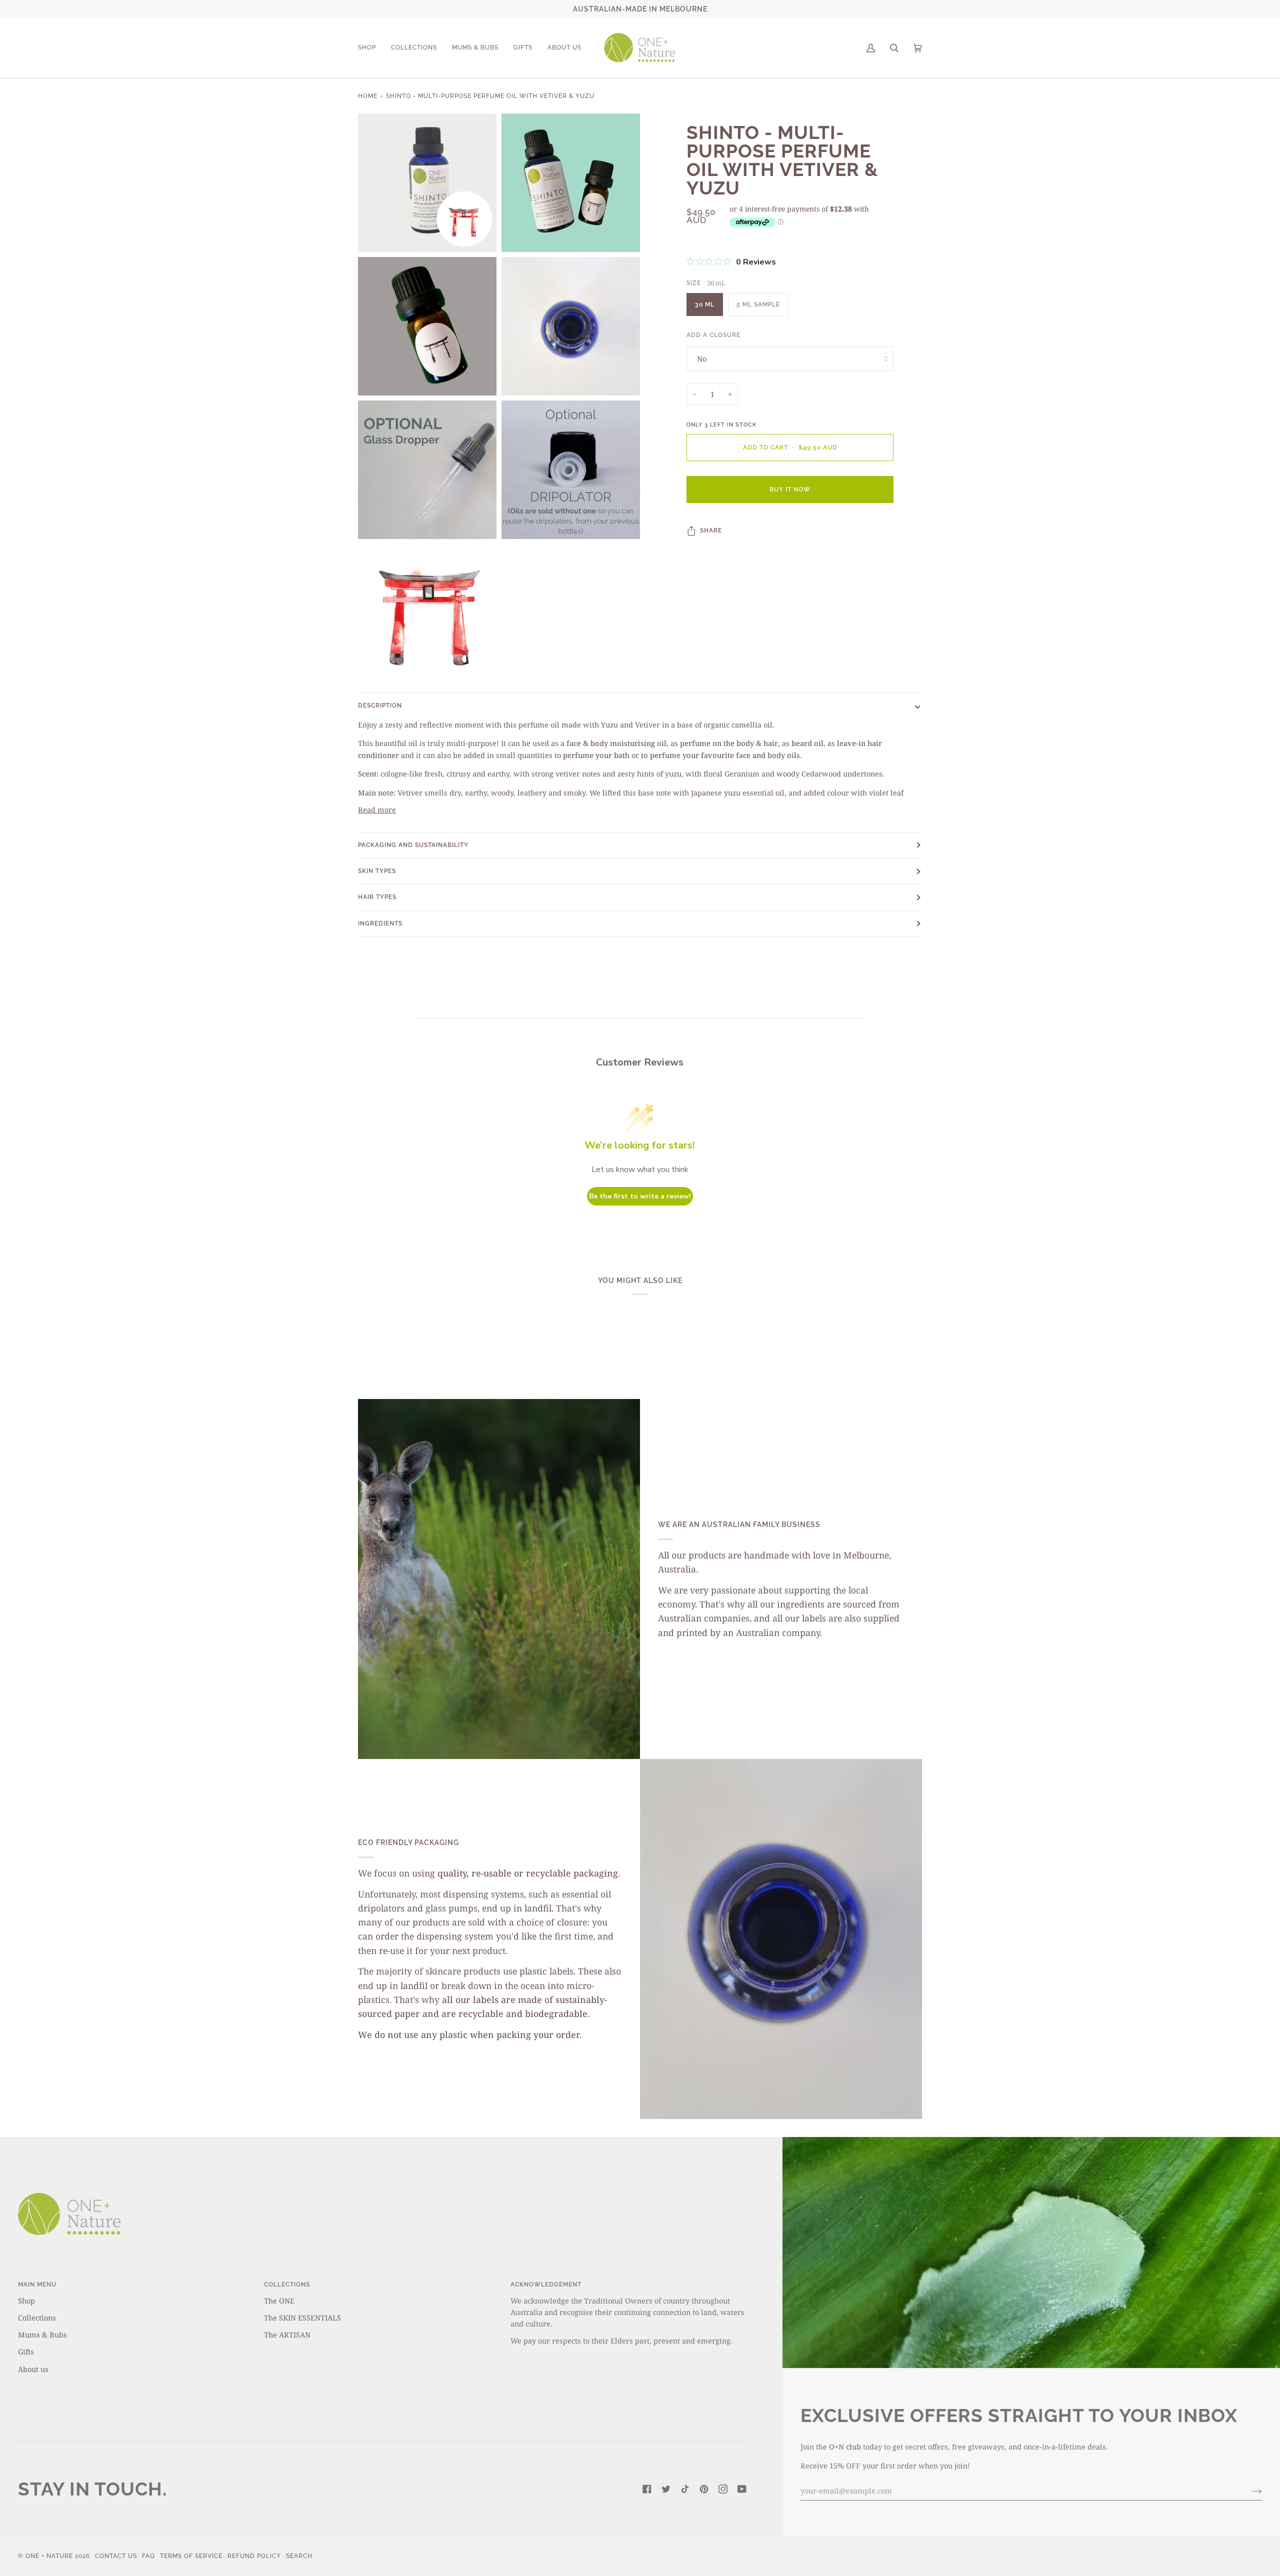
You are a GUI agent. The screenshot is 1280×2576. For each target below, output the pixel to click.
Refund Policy (254, 2556)
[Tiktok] (685, 2489)
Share (711, 530)
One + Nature (50, 2556)
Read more (377, 809)
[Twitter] (666, 2489)
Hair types (377, 897)
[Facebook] (647, 2489)
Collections (37, 2317)
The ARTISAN (287, 2334)
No (702, 358)
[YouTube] (742, 2489)
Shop (26, 2300)
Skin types (377, 871)
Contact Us (116, 2556)
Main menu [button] (37, 2284)
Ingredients (380, 923)
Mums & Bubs (42, 2334)
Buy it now (790, 490)
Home (368, 96)
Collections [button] (287, 2284)
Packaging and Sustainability (413, 845)
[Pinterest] (704, 2489)
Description (380, 705)
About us (33, 2369)
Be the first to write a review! (640, 1196)
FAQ (148, 2556)
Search (299, 2556)
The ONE (279, 2300)
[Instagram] (723, 2489)
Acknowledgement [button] (546, 2284)
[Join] (1249, 2490)
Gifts (26, 2351)
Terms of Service (191, 2556)
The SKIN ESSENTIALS (302, 2317)
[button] (371, 48)
